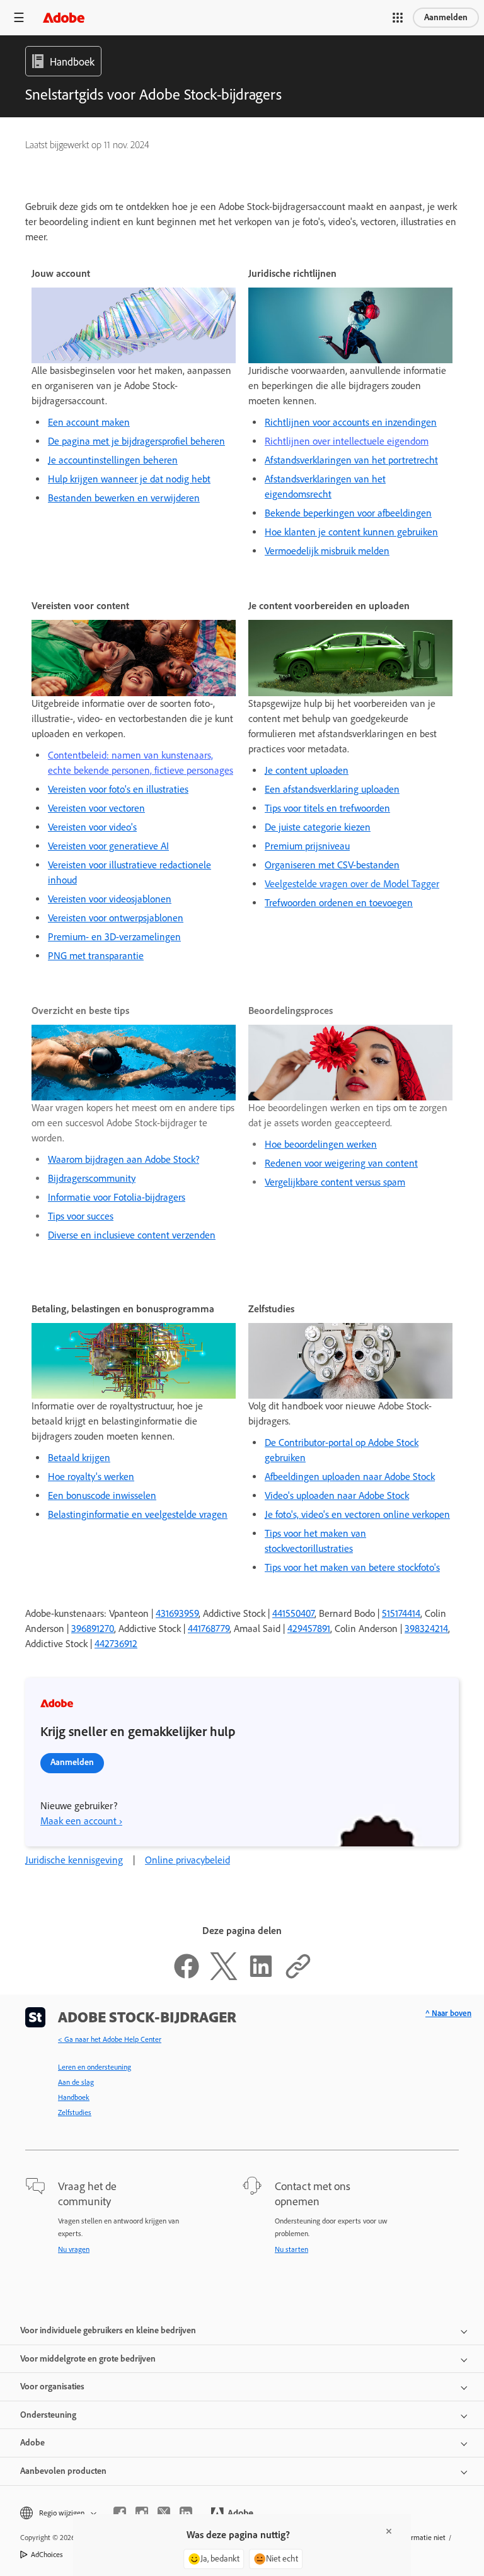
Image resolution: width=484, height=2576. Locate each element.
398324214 (426, 1629)
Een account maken (89, 422)
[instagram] (142, 2513)
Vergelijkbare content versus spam (335, 1182)
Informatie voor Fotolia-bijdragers (117, 1197)
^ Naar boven (448, 2013)
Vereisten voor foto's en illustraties (118, 789)
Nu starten (291, 2249)
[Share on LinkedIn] (261, 1977)
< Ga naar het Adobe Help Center (110, 2039)
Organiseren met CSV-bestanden (332, 865)
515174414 (401, 1613)
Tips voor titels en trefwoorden (327, 808)
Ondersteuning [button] (48, 2415)
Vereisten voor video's (92, 827)
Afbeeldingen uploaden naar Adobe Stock (350, 1477)
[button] (398, 18)
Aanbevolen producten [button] (63, 2471)
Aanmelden (446, 17)
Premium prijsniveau (307, 846)
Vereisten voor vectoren (96, 808)
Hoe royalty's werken (91, 1477)
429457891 (309, 1629)
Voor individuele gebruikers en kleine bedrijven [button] (108, 2330)
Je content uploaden (307, 770)
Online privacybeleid (187, 1860)
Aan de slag (76, 2082)
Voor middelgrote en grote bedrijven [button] (88, 2359)
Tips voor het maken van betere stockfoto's (352, 1567)
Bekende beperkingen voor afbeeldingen (348, 513)
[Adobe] (64, 17)
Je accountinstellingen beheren (113, 460)
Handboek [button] (72, 62)
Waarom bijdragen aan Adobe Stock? (124, 1159)
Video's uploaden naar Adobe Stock (337, 1495)
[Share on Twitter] (224, 1977)
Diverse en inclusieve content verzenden (132, 1235)
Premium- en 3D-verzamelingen (114, 937)
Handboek (74, 2097)
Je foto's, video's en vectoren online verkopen (357, 1514)
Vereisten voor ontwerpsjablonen (116, 918)
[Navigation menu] (19, 17)
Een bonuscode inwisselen (102, 1495)
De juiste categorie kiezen (318, 827)
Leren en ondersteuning (95, 2067)
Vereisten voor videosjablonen (110, 899)
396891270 (93, 1629)
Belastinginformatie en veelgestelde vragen (138, 1514)
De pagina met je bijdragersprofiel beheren (136, 441)
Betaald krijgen (79, 1458)
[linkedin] (186, 2513)
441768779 (209, 1629)
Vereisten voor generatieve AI (108, 846)
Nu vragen (74, 2249)
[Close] (389, 2531)
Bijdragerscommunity (92, 1178)
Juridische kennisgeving (74, 1860)
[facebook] (120, 2513)
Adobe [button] (32, 2443)
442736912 (116, 1644)
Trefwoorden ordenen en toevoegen (339, 903)
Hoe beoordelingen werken (321, 1144)
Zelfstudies (75, 2113)
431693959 (177, 1613)
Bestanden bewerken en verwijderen (124, 498)
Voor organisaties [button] (52, 2387)
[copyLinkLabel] (298, 1977)
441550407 (293, 1613)
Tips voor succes (81, 1216)
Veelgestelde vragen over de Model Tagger (352, 884)
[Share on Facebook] (187, 1977)
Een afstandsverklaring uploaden (332, 789)
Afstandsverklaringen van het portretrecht (351, 460)
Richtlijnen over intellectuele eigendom (347, 441)
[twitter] (164, 2513)
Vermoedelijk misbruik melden (327, 551)
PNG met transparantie (96, 956)
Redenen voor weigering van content (341, 1163)
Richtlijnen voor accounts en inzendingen (351, 422)
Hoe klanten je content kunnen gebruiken (351, 532)
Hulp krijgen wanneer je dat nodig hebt (129, 479)
